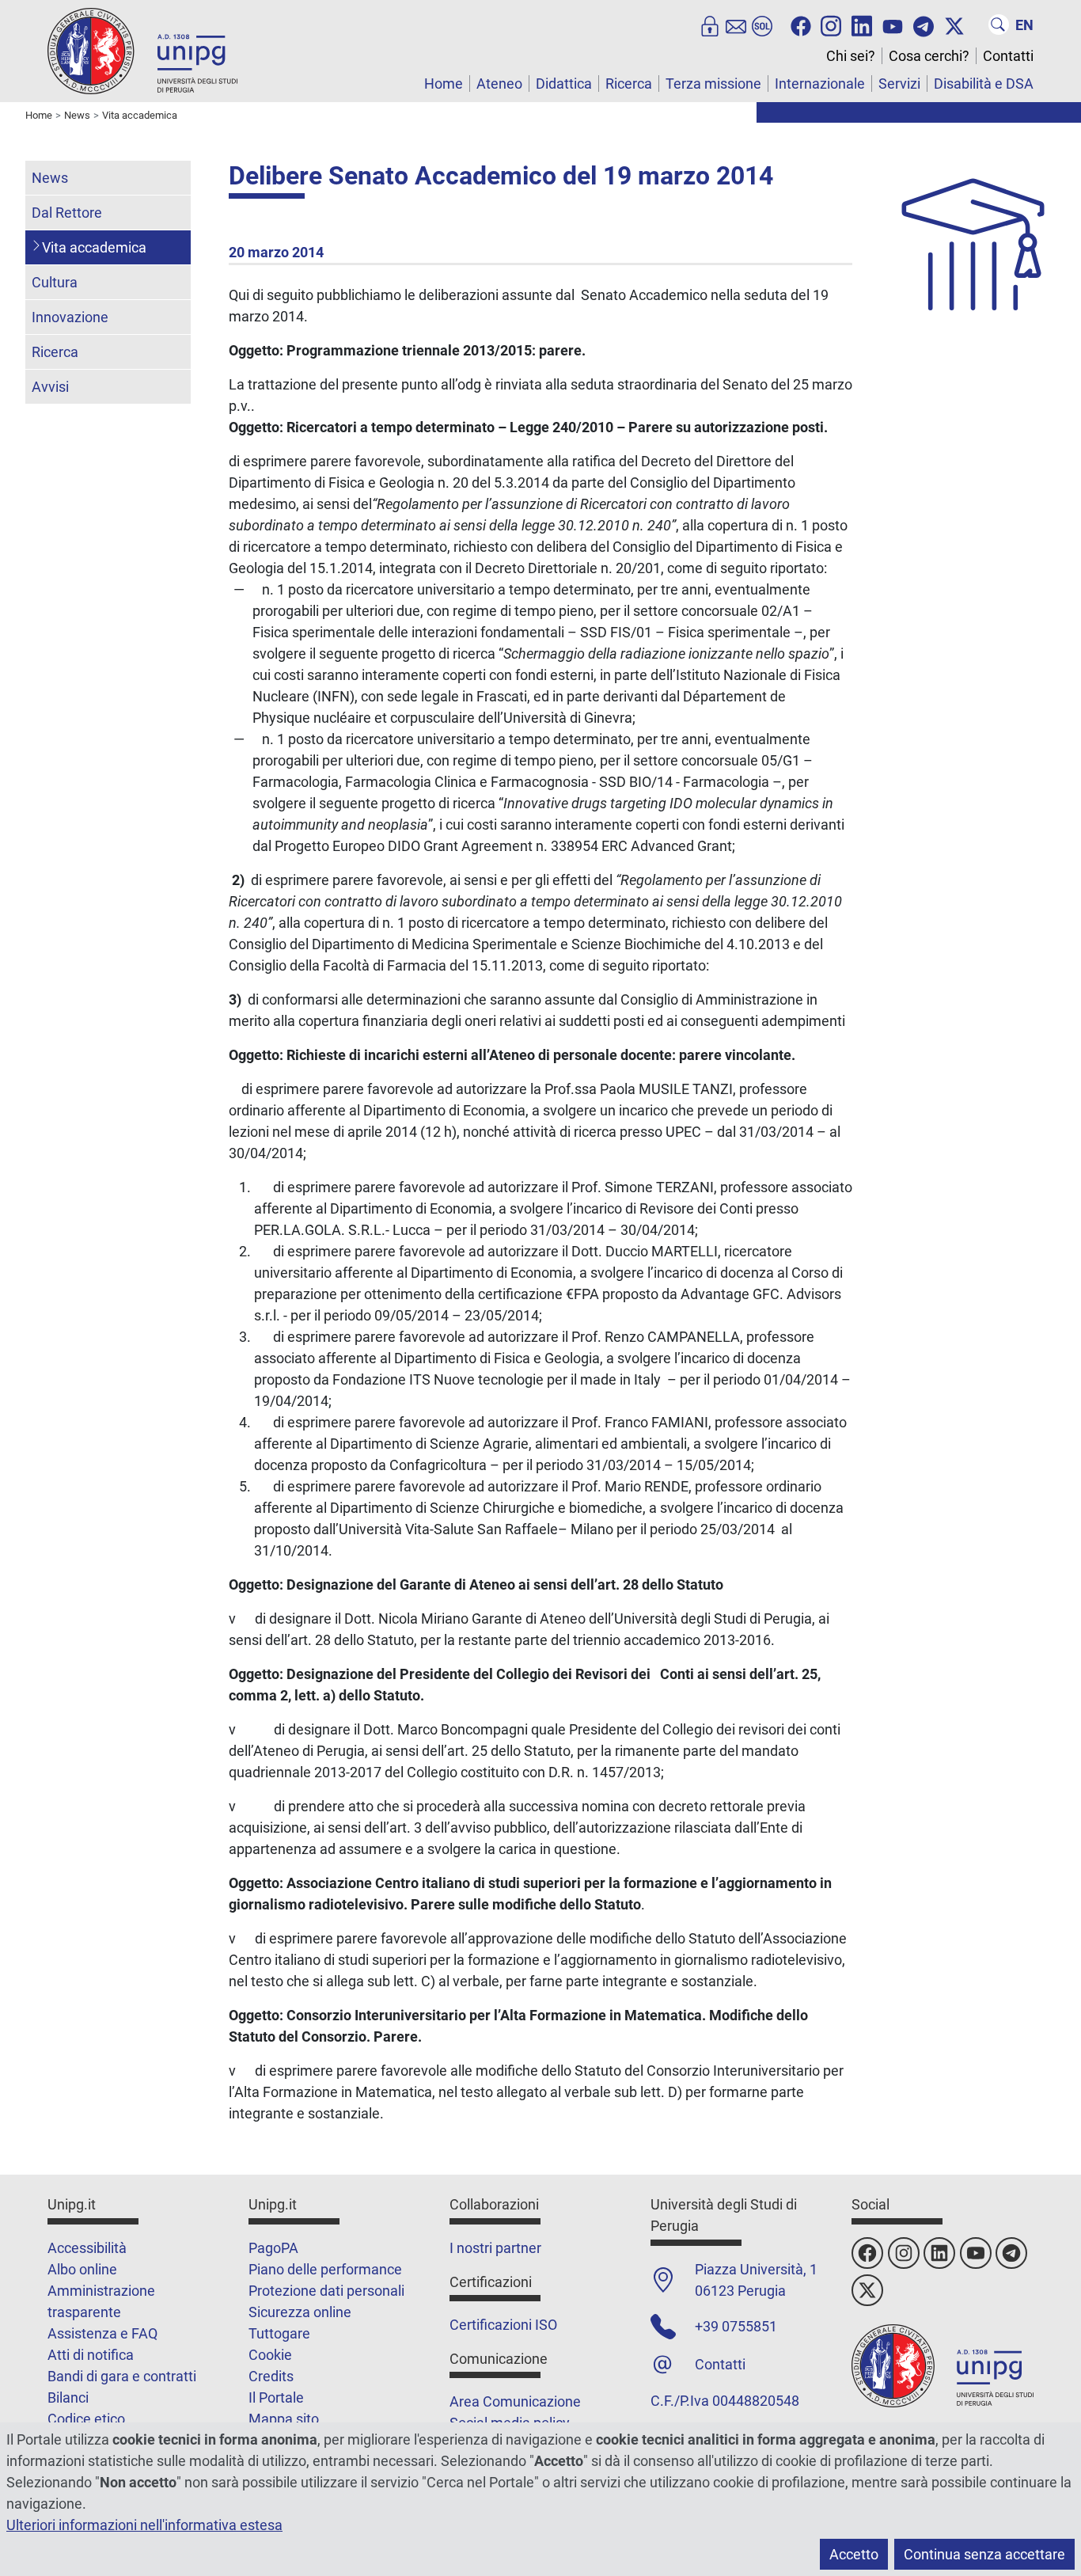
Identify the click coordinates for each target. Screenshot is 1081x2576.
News (50, 178)
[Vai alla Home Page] (142, 50)
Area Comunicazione (515, 2401)
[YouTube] (893, 25)
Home (444, 84)
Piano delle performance (325, 2269)
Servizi (899, 84)
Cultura (55, 282)
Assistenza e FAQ (102, 2333)
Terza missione (713, 84)
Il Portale (276, 2397)
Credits (271, 2376)
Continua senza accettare (984, 2554)
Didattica (564, 84)
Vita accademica (94, 247)
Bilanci (68, 2397)
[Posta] (736, 25)
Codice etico (86, 2419)
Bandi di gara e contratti (122, 2376)
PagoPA (273, 2248)
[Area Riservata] (710, 25)
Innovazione (70, 317)
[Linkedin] (862, 25)
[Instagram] (831, 25)
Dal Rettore (67, 213)
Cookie (270, 2355)
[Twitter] (954, 25)
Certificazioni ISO (503, 2325)
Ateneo (499, 84)
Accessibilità (87, 2248)
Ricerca (629, 84)
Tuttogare (279, 2333)
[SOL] (762, 25)
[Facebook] (801, 25)
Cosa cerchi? (929, 56)
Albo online (82, 2269)
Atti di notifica (91, 2355)
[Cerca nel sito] (999, 25)
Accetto (854, 2554)
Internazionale (820, 84)
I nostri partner (495, 2248)
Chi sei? (851, 56)
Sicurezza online (300, 2312)
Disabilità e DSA (984, 84)
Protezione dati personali (326, 2291)
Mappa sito (284, 2419)
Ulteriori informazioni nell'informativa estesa (144, 2525)
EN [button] (1024, 25)
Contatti (1008, 56)
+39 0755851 (736, 2326)
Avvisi (50, 387)
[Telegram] (924, 25)
